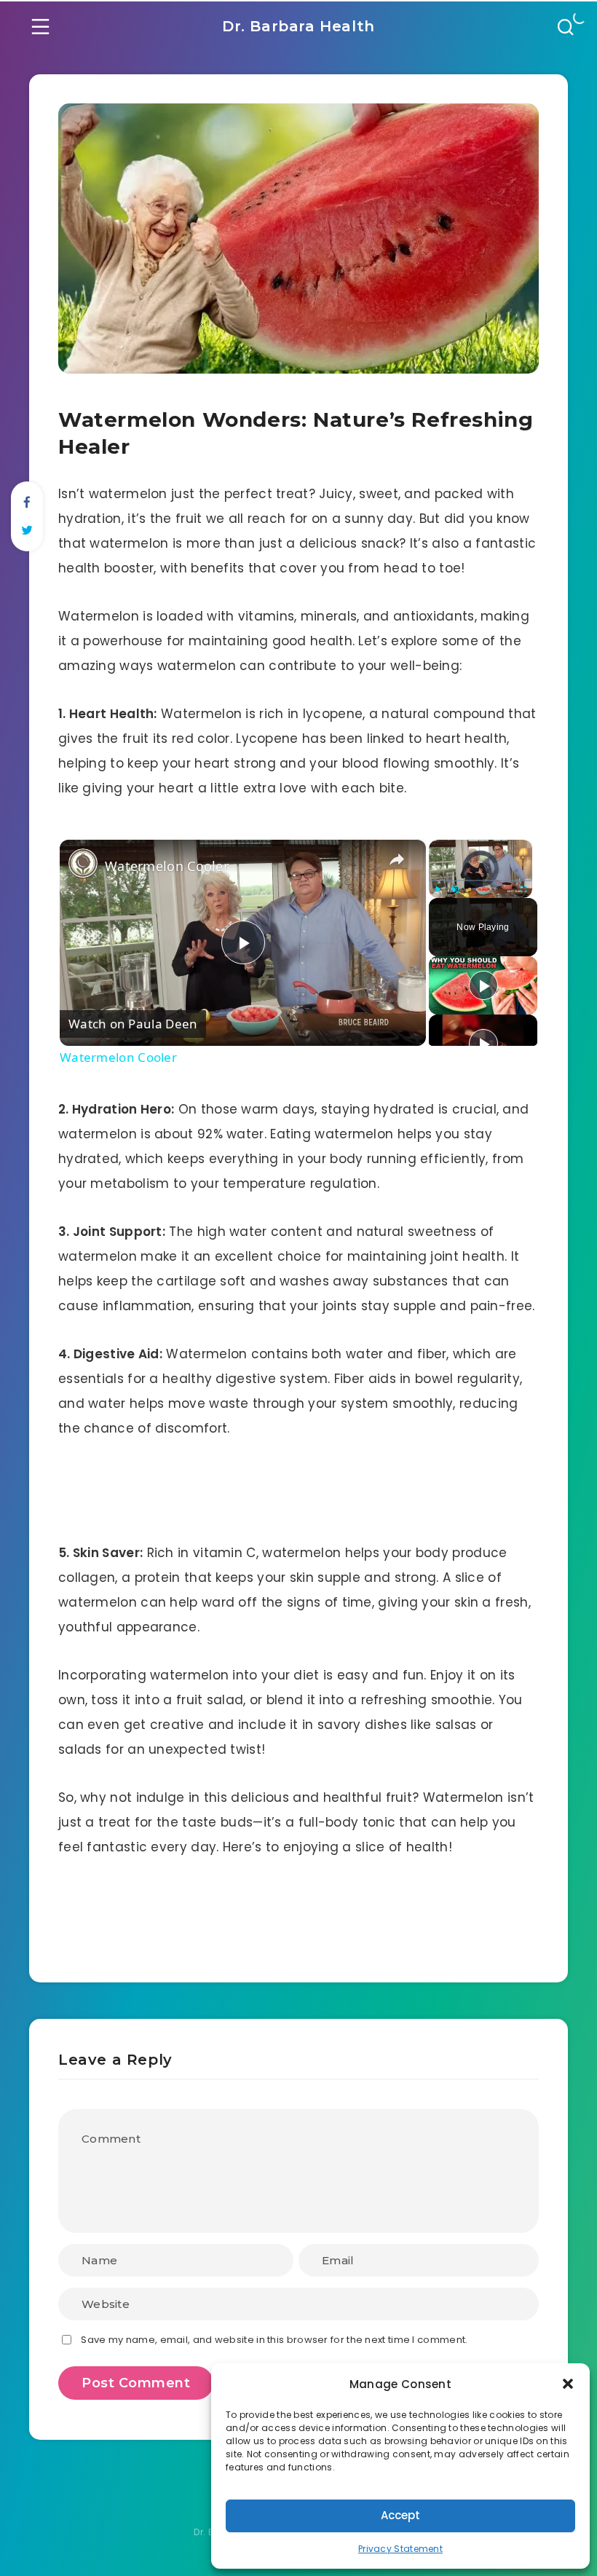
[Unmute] (455, 889)
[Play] (438, 889)
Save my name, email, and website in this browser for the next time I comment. (274, 2340)
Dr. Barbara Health (298, 26)
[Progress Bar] (481, 881)
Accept (400, 2515)
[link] (83, 863)
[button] (568, 2384)
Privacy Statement (400, 2549)
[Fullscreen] (523, 889)
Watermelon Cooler (167, 866)
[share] (397, 859)
